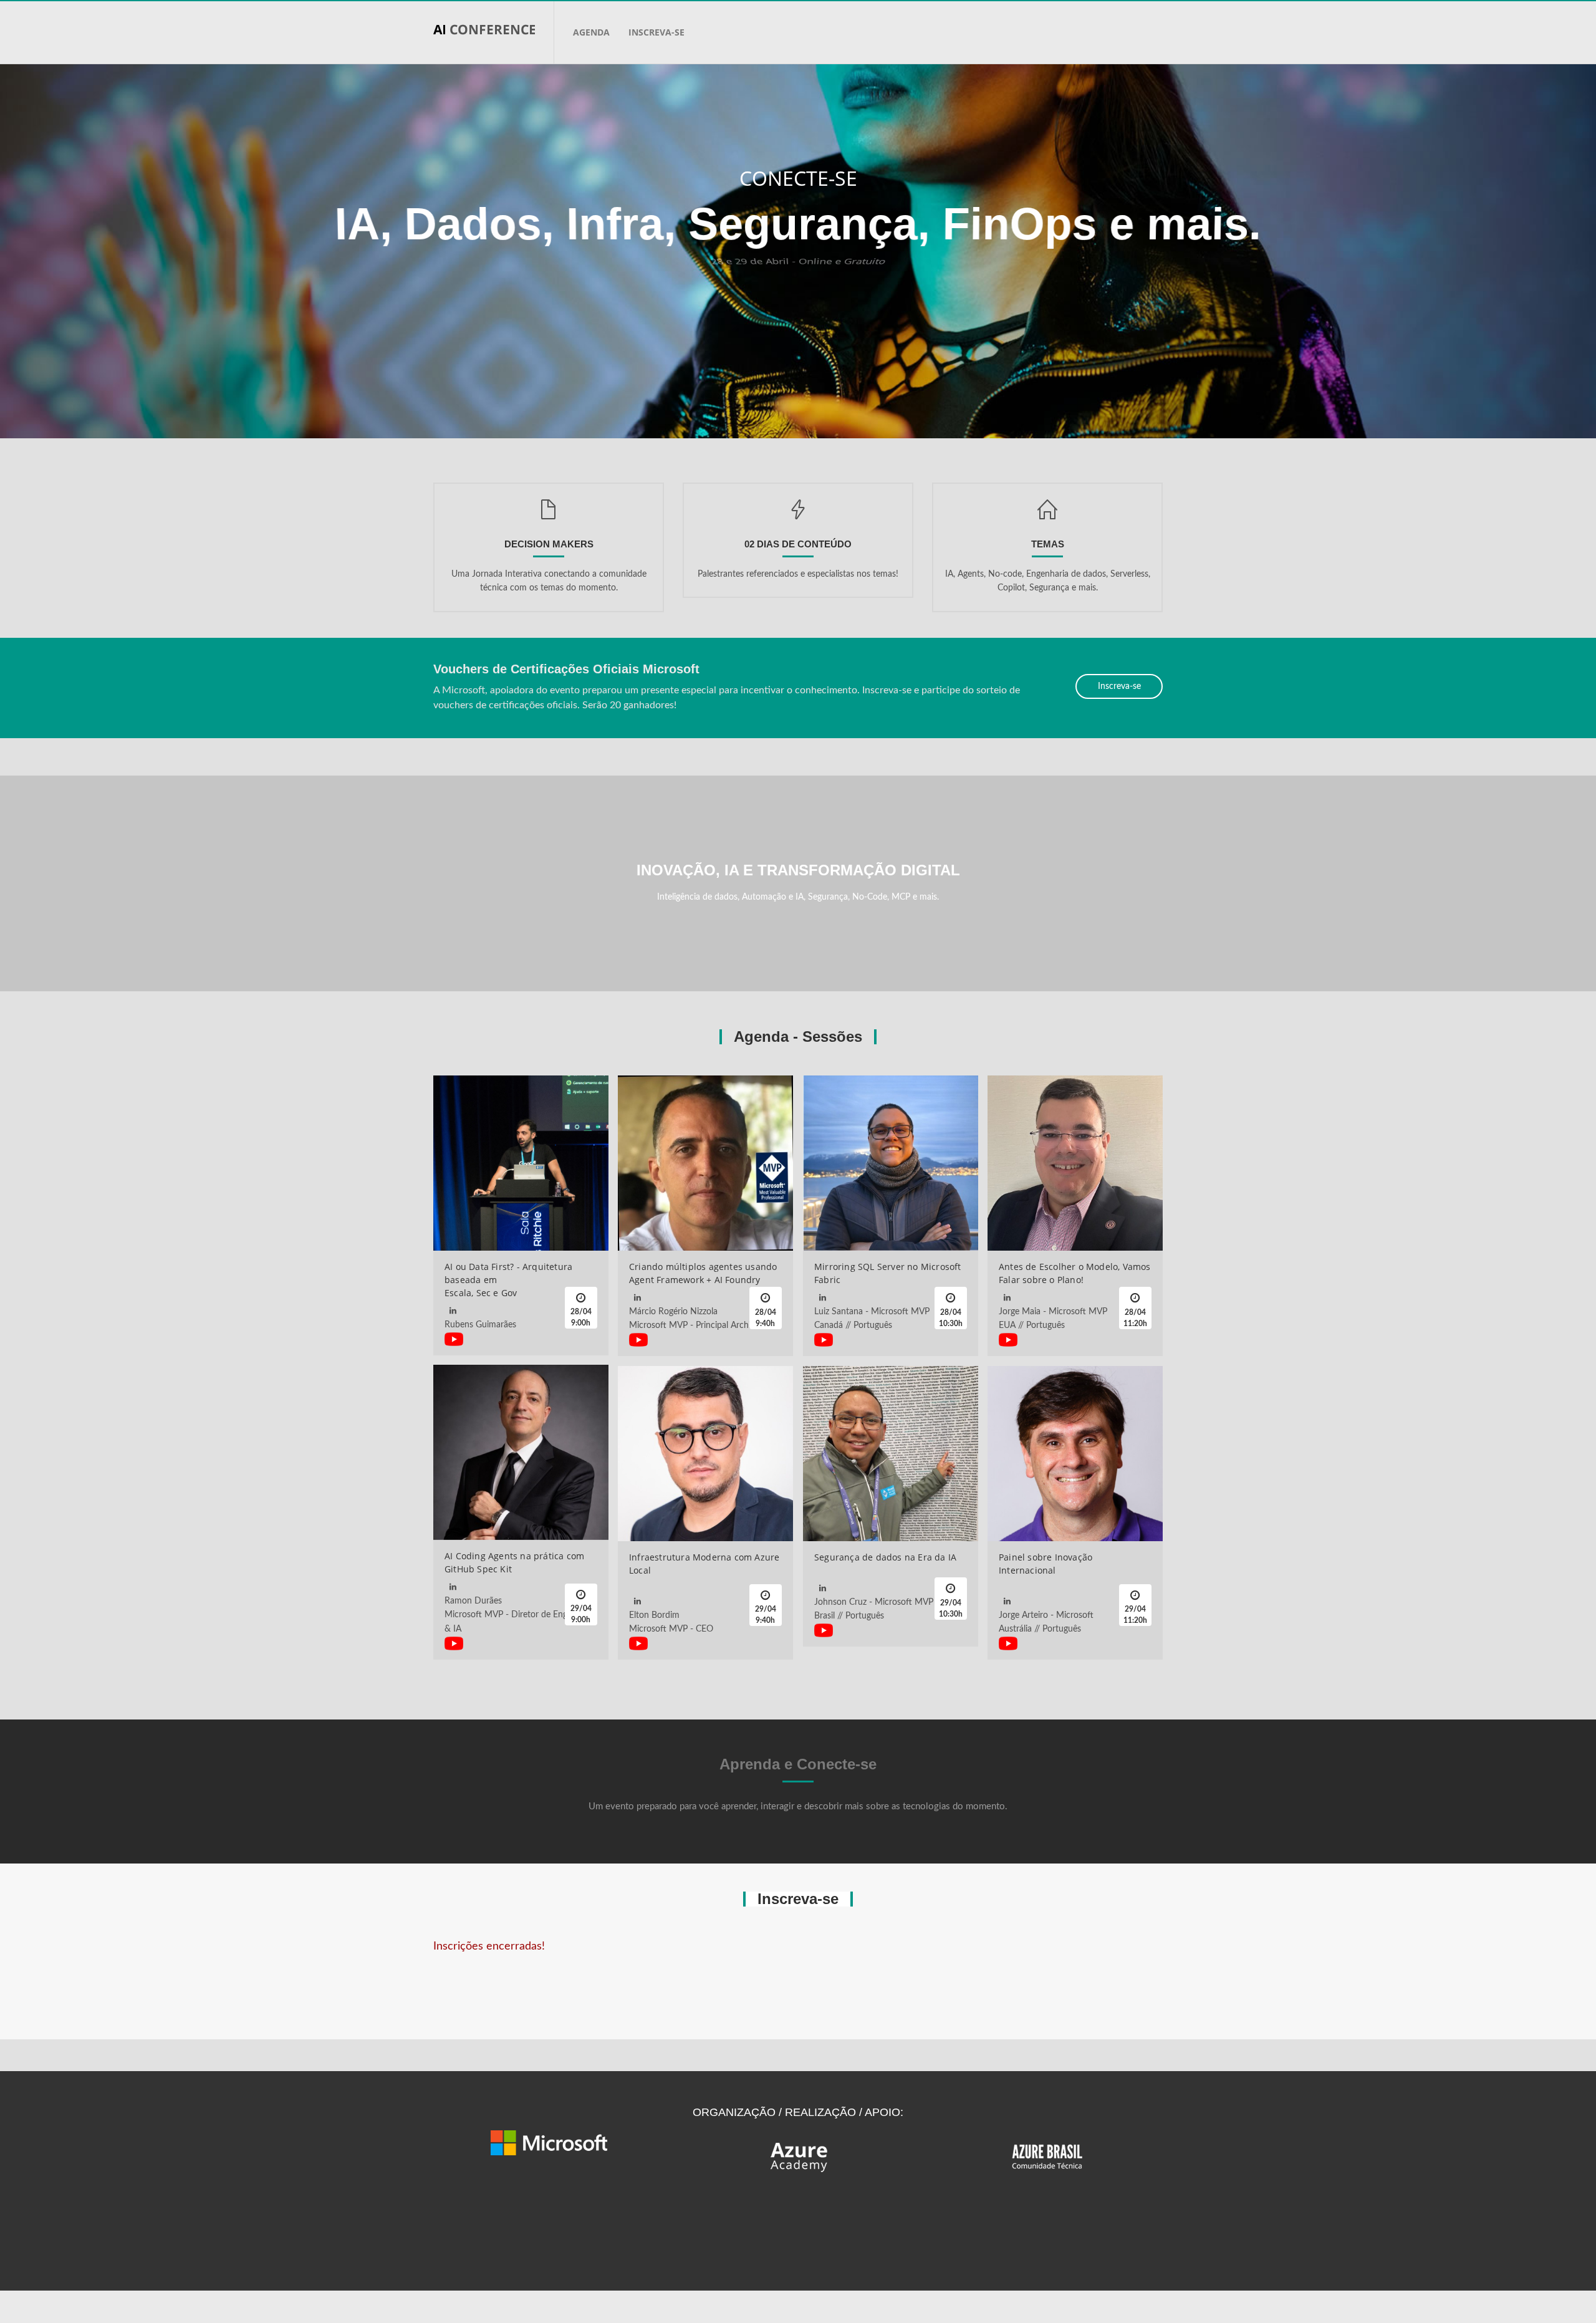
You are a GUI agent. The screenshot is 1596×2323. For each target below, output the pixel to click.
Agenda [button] (591, 32)
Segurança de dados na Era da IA (885, 1557)
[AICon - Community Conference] (493, 32)
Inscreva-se (656, 32)
